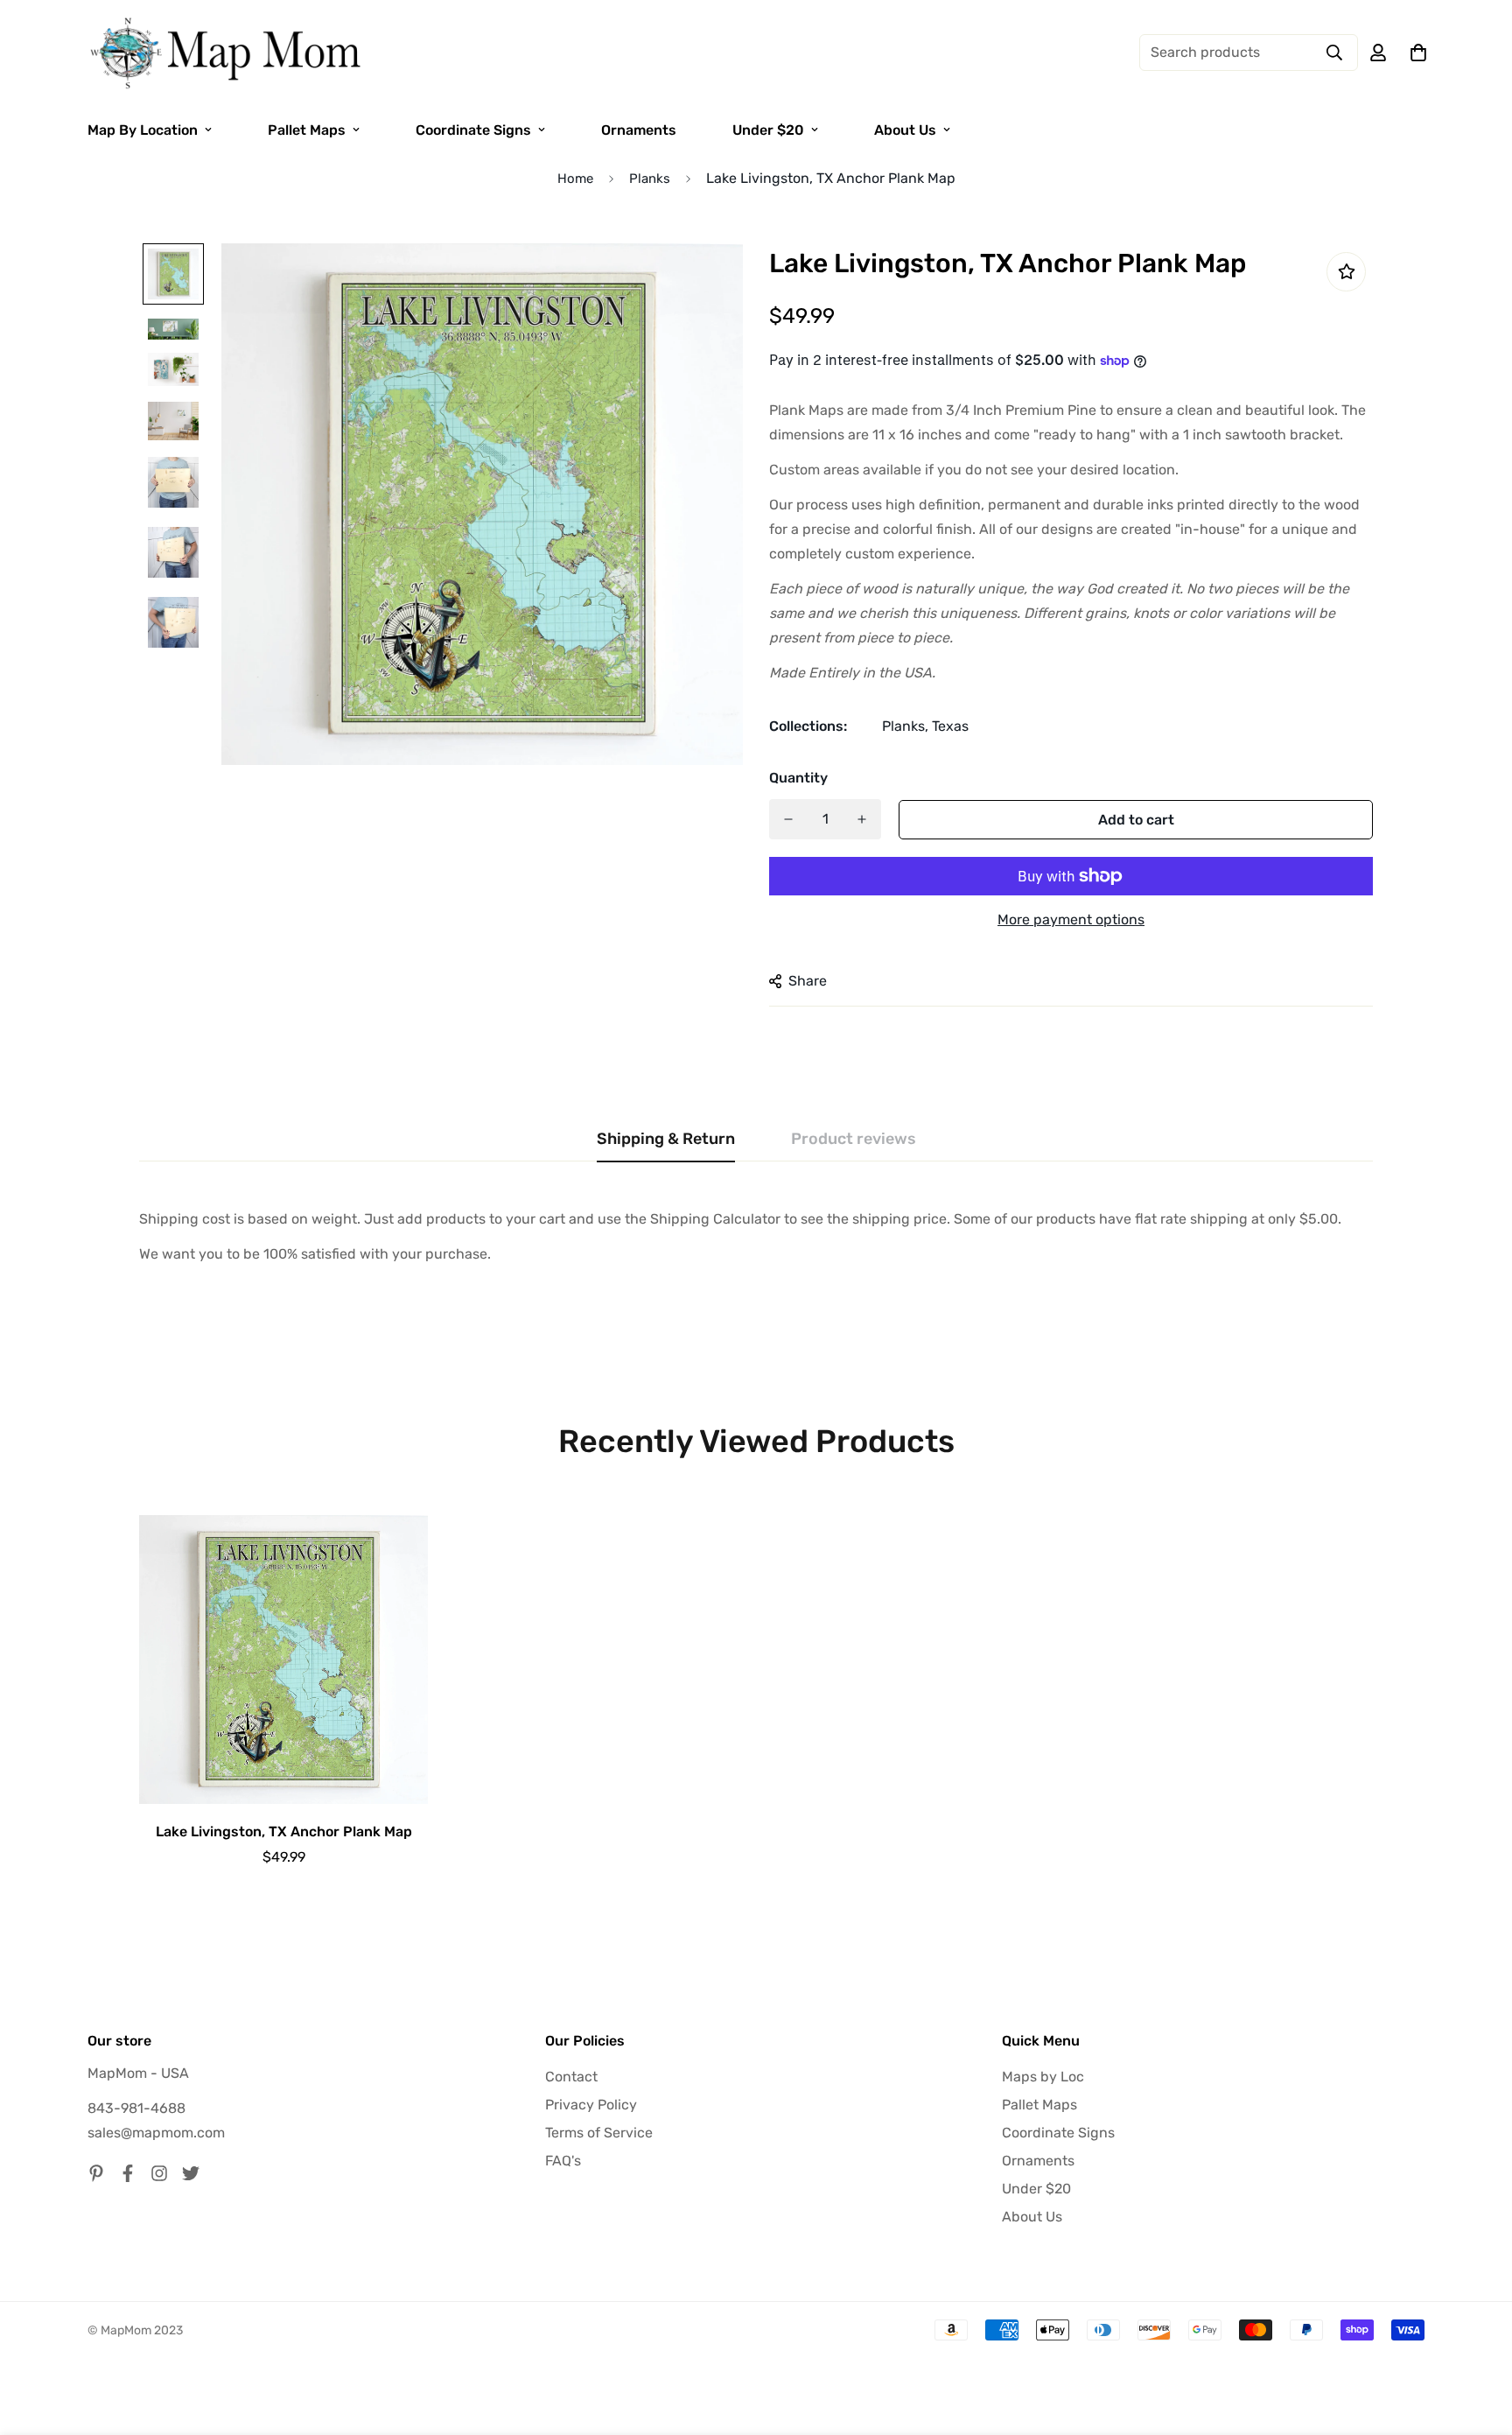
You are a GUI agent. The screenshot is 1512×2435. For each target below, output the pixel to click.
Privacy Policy (591, 2105)
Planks (650, 179)
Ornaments (639, 130)
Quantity (798, 778)
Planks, (905, 726)
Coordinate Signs (473, 130)
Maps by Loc (1043, 2077)
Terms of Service (599, 2133)
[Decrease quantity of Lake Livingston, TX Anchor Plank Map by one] (788, 819)
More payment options (1071, 919)
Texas (950, 726)
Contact (571, 2077)
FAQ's (563, 2161)
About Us (905, 130)
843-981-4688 (136, 2108)
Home (575, 179)
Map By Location (143, 130)
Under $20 (768, 130)
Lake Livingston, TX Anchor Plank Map (284, 1832)
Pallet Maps (307, 130)
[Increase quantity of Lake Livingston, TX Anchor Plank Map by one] (862, 819)
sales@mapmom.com (156, 2133)
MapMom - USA (138, 2073)
